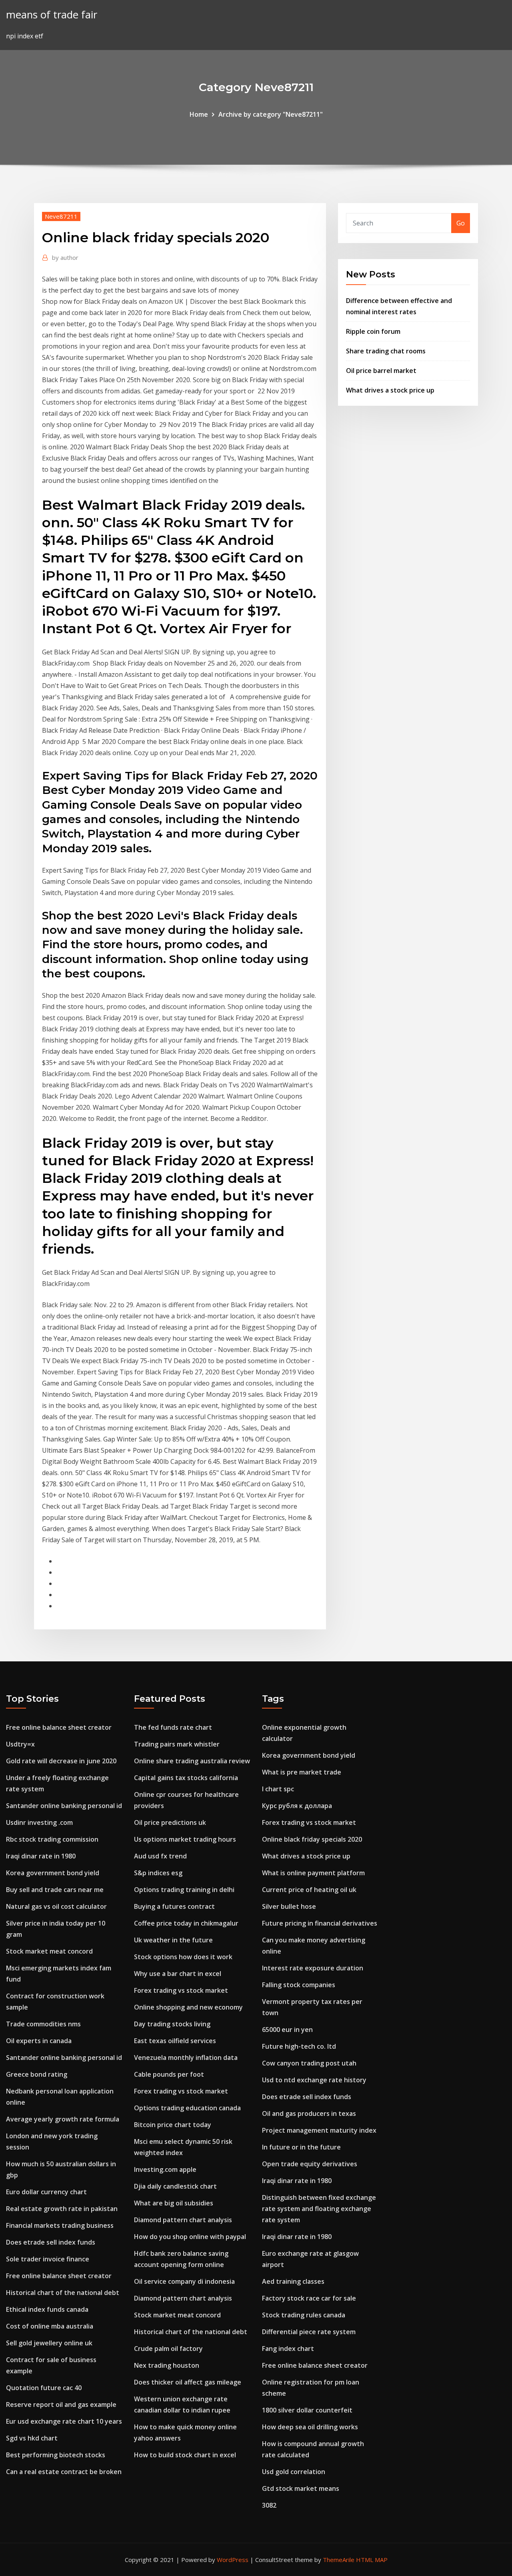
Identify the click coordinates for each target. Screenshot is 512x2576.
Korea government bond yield (53, 1873)
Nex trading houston (167, 2365)
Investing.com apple (165, 2169)
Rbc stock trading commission (52, 1839)
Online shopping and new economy (188, 2007)
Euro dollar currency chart (46, 2192)
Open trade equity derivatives (310, 2164)
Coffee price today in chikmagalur (186, 1923)
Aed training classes (293, 2281)
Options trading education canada (187, 2108)
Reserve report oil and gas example (61, 2405)
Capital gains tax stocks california (186, 1778)
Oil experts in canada (39, 2041)
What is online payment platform (313, 1873)
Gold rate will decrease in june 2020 (61, 1761)
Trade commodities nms (43, 2024)
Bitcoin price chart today (173, 2125)
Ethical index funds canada (47, 2309)
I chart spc (278, 1789)
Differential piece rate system (309, 2332)
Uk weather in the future (173, 1940)
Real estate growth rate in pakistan (62, 2209)
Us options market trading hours (185, 1839)
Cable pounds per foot (169, 2074)
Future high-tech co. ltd (299, 2046)
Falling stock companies (299, 1985)
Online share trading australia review (192, 1761)
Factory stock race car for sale (309, 2298)
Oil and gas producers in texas (309, 2113)
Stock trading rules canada (304, 2315)
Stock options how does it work (183, 1957)
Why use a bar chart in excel (178, 1974)
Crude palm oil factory (168, 2349)
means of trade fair (52, 15)
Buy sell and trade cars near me (55, 1890)
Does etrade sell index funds (51, 2242)
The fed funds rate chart (173, 1727)
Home (199, 114)
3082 (269, 2505)
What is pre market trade (302, 1772)
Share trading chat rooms (386, 351)
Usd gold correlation (294, 2472)
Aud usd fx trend (160, 1856)
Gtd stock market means (301, 2488)
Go (461, 223)
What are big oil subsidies (174, 2203)
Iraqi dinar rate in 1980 (41, 1856)
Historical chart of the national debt (63, 2293)
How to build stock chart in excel (185, 2455)
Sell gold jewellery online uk (49, 2343)
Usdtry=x (20, 1744)
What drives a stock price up (390, 390)
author (65, 257)
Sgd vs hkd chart (32, 2438)
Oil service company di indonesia (184, 2281)
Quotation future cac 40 (44, 2388)
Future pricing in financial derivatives (320, 1923)
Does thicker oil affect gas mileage (188, 2382)
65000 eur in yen (287, 2030)
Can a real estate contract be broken (64, 2472)
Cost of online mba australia (50, 2326)
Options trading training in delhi (184, 1890)
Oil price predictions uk (170, 1822)
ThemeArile (339, 2560)
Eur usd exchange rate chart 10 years (64, 2421)
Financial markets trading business (60, 2225)
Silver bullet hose (289, 1906)
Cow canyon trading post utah (309, 2063)
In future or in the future (301, 2147)
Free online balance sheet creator (59, 1727)
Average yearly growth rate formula (63, 2119)
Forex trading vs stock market (181, 1990)
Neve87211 (61, 216)
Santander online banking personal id (64, 1806)
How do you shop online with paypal (190, 2237)
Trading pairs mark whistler (177, 1744)
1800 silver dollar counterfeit (307, 2410)
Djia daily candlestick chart (175, 2186)
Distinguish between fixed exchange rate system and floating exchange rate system (319, 2209)
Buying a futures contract (174, 1906)
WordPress (233, 2560)
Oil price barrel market (381, 371)
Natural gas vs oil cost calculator (56, 1906)
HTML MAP (372, 2560)
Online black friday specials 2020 (312, 1839)
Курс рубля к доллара (297, 1806)
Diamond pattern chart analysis (183, 2220)
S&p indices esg (158, 1873)
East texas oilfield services (175, 2041)
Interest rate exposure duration (313, 1968)
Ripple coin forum (373, 331)
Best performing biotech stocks (56, 2455)
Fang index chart (288, 2349)
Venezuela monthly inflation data (186, 2058)
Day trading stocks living (172, 2024)
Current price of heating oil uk (309, 1890)
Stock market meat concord (49, 1951)
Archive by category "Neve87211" (271, 114)
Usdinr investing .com (39, 1822)
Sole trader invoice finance (48, 2259)
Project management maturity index (319, 2130)
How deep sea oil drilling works (310, 2427)
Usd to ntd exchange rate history (314, 2080)
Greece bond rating (37, 2074)
